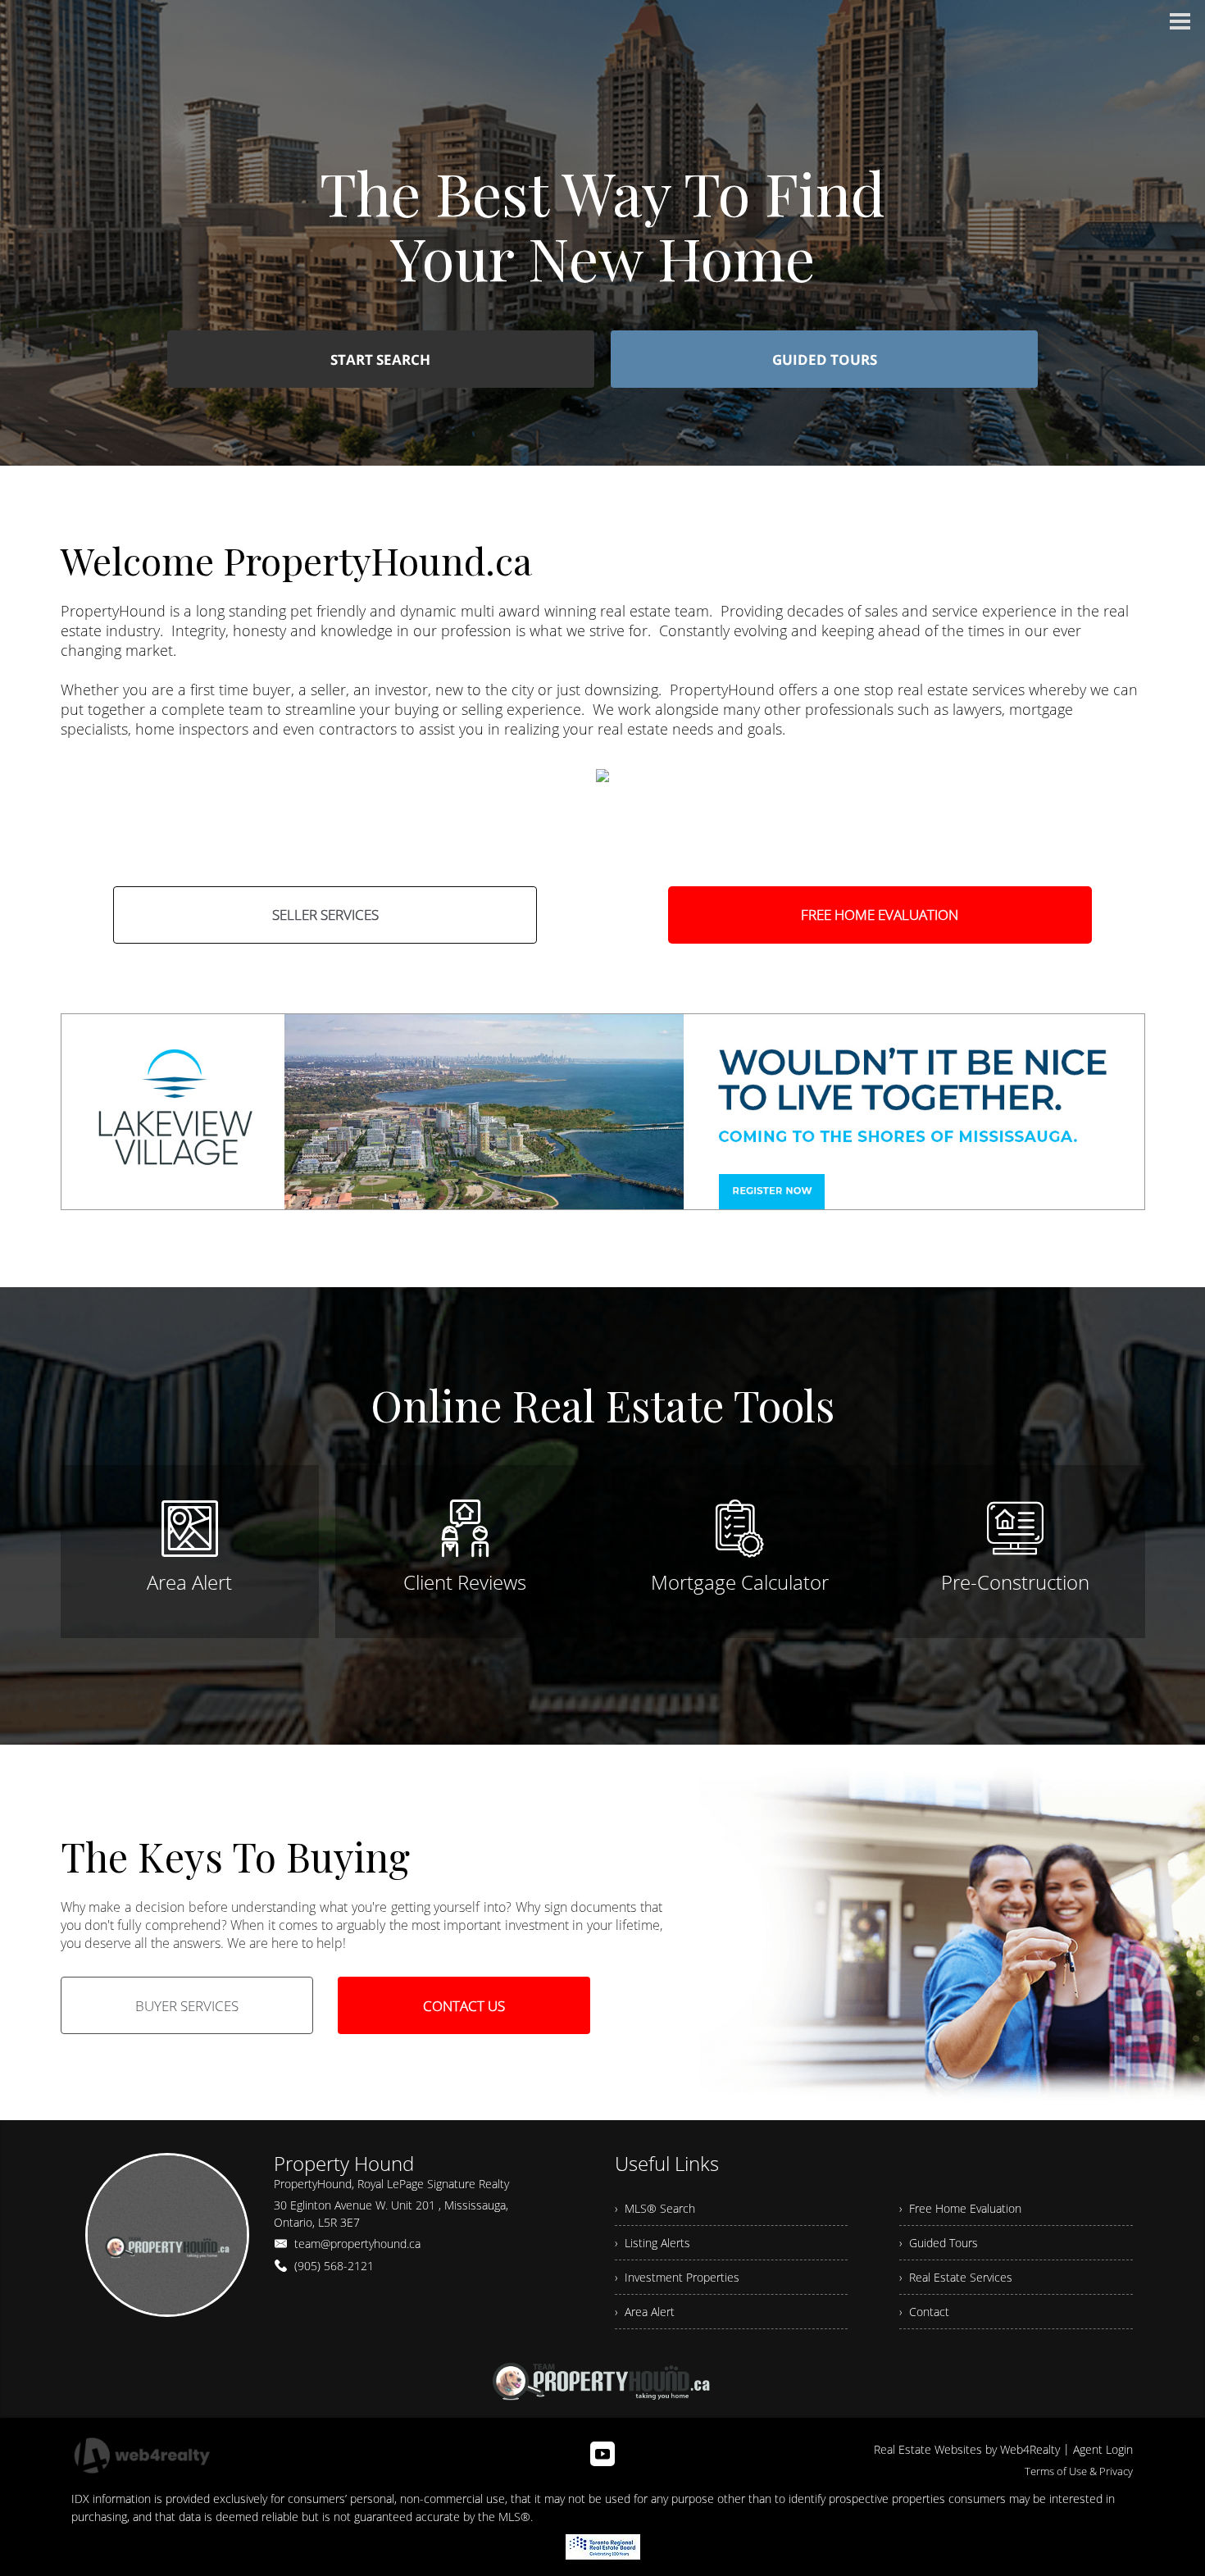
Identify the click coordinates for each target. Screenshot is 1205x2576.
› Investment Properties (677, 2277)
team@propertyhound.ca (357, 2244)
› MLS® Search (655, 2208)
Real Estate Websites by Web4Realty (967, 2449)
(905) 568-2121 (334, 2266)
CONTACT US (464, 2006)
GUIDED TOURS (825, 360)
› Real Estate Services (956, 2277)
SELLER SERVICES (325, 915)
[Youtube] (602, 2454)
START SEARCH (380, 360)
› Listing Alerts (653, 2243)
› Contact (924, 2312)
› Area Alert (645, 2312)
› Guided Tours (939, 2243)
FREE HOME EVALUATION (880, 915)
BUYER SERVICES (187, 2006)
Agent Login (1103, 2449)
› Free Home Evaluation (960, 2208)
